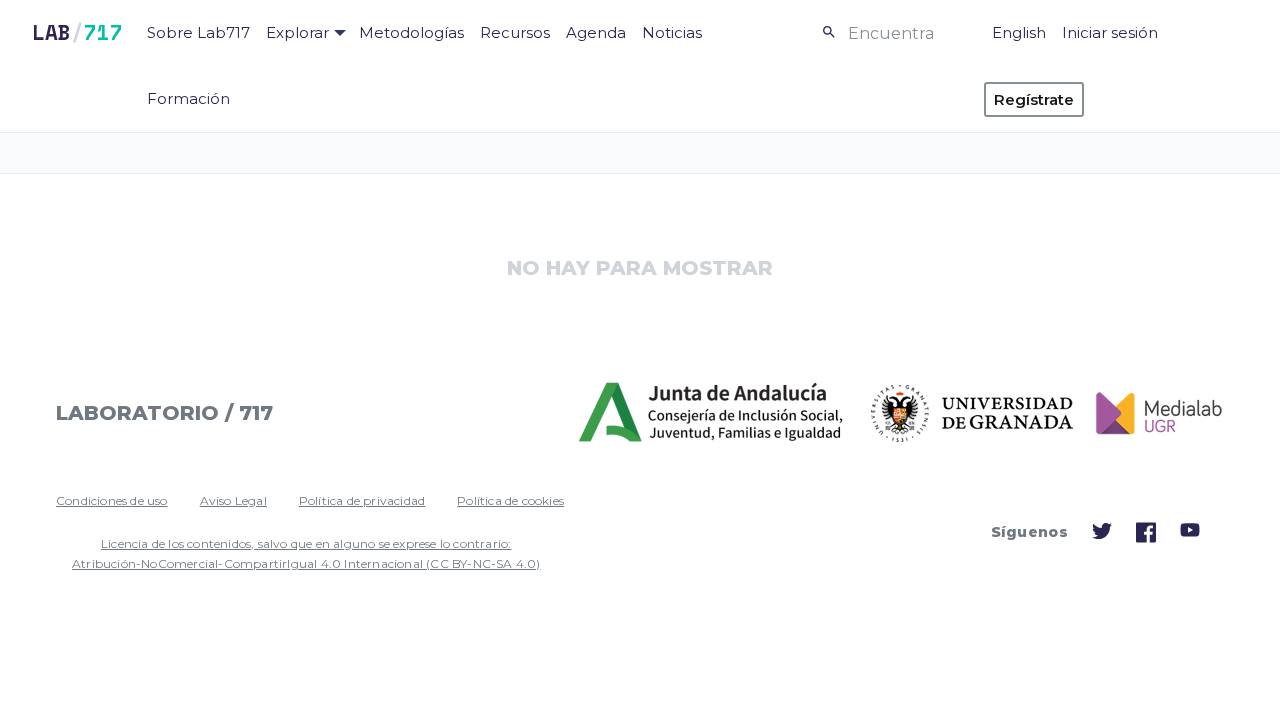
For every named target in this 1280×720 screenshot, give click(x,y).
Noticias (672, 32)
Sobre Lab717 (198, 32)
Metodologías (411, 32)
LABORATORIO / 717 (164, 413)
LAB (77, 32)
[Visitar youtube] (1190, 533)
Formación (188, 98)
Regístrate (1034, 99)
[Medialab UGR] (1151, 413)
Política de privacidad (362, 500)
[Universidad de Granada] (972, 413)
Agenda (596, 32)
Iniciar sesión (1110, 32)
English (1019, 32)
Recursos (515, 32)
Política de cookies (510, 500)
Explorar (297, 32)
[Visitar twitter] (1102, 535)
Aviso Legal (233, 500)
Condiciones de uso (112, 500)
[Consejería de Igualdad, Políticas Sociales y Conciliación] (712, 413)
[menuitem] (198, 33)
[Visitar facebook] (1146, 538)
